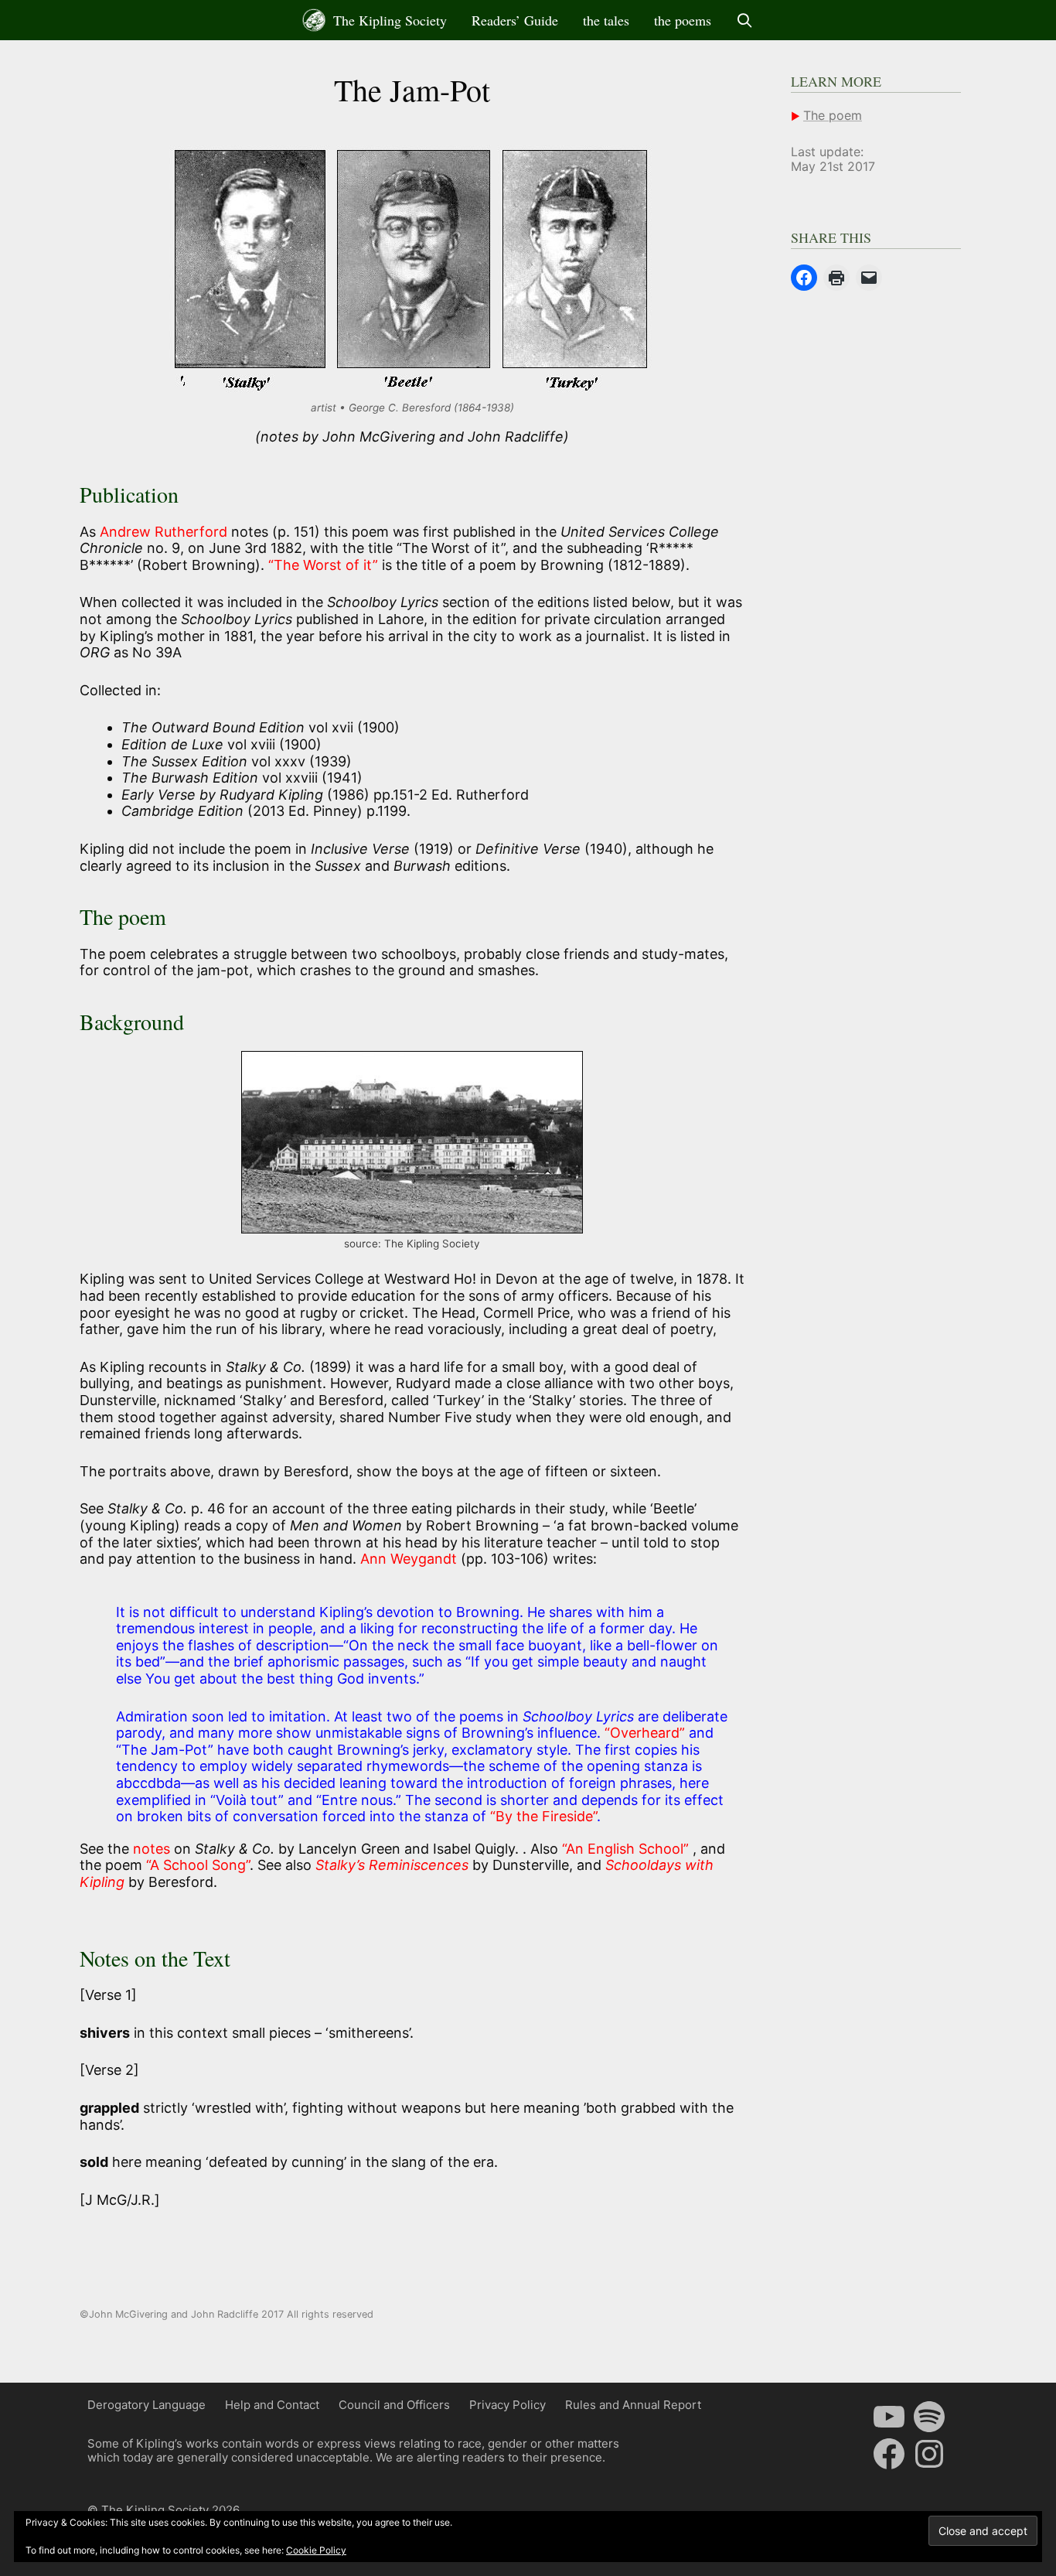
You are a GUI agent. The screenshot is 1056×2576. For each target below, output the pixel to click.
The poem (833, 115)
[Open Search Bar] (745, 20)
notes (152, 1849)
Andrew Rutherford (165, 532)
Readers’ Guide (515, 20)
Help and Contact (272, 2405)
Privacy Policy (508, 2405)
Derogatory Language (146, 2405)
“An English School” (627, 1849)
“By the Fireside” (543, 1816)
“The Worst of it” (325, 565)
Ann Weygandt (407, 1559)
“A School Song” (198, 1865)
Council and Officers (394, 2405)
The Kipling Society (388, 20)
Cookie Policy (316, 2550)
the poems (683, 20)
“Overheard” (647, 1733)
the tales (606, 20)
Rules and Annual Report (633, 2405)
